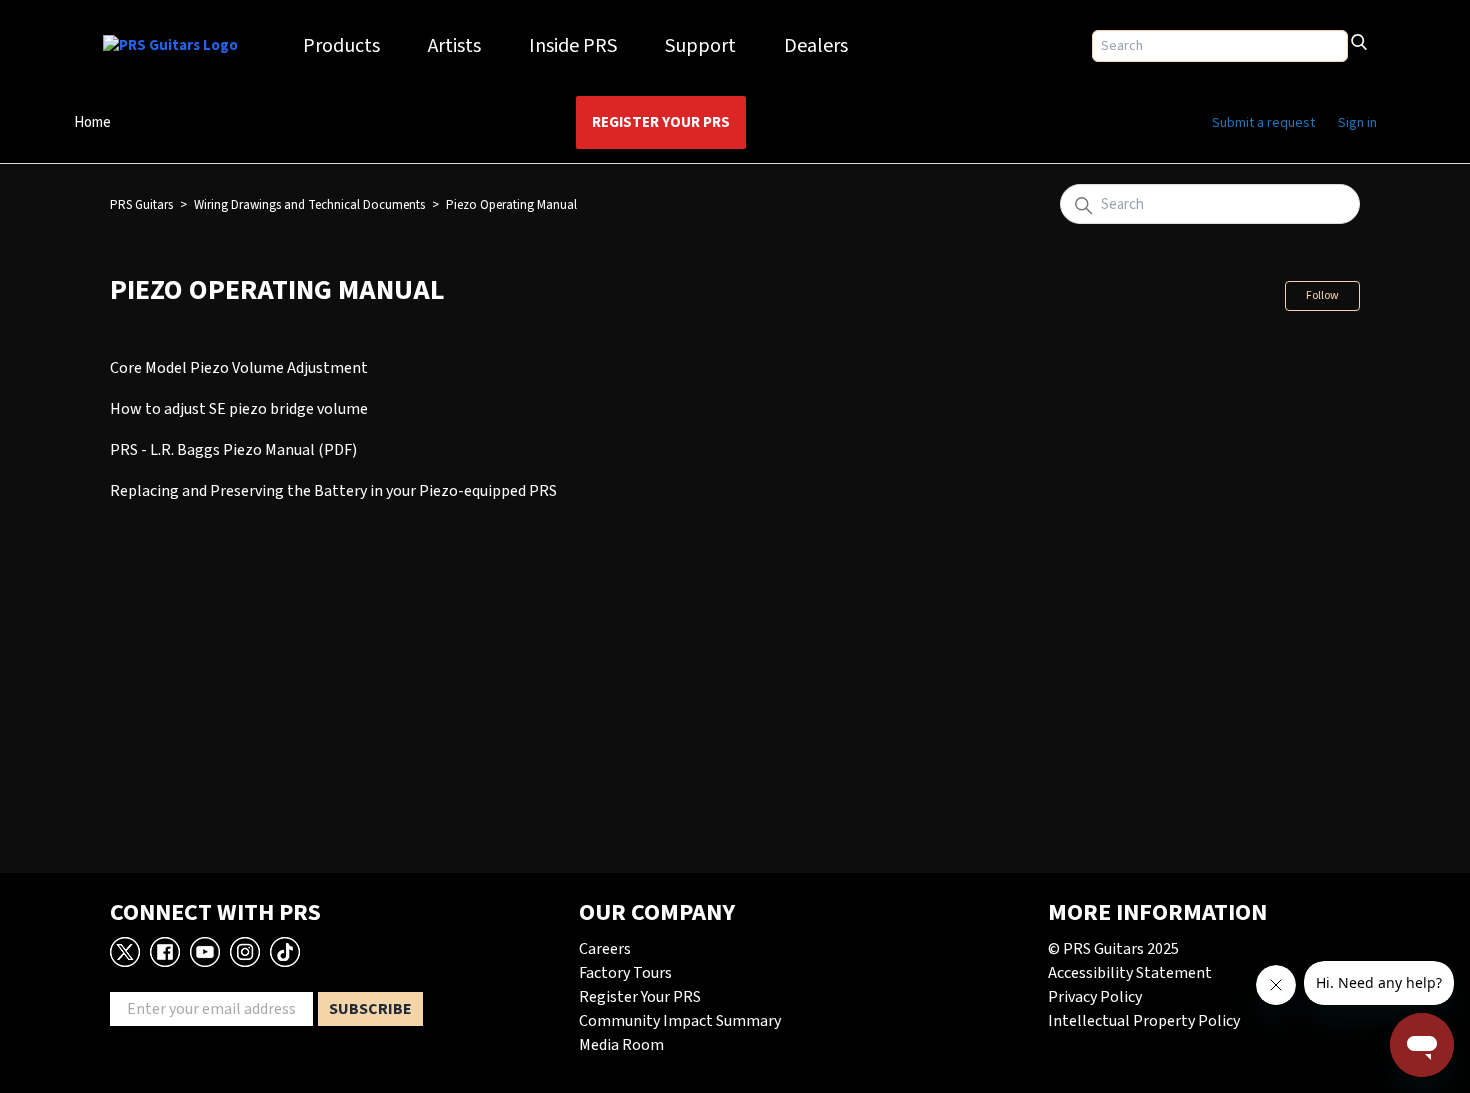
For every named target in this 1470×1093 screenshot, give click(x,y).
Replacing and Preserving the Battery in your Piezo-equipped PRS (333, 491)
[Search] (1359, 40)
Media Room (621, 1045)
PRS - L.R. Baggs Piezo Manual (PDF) (233, 450)
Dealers (816, 46)
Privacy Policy (1095, 997)
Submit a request (1263, 123)
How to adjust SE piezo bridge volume (239, 409)
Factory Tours (625, 973)
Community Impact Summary (680, 1021)
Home (92, 122)
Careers (605, 949)
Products (341, 46)
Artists (454, 46)
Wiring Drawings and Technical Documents (309, 205)
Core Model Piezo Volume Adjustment (239, 368)
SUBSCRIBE (370, 1009)
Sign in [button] (1357, 123)
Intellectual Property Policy (1144, 1021)
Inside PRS (573, 46)
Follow (1322, 295)
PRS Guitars (141, 205)
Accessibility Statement (1130, 973)
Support (700, 46)
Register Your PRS (661, 122)
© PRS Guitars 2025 (1113, 949)
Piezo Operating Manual (511, 205)
